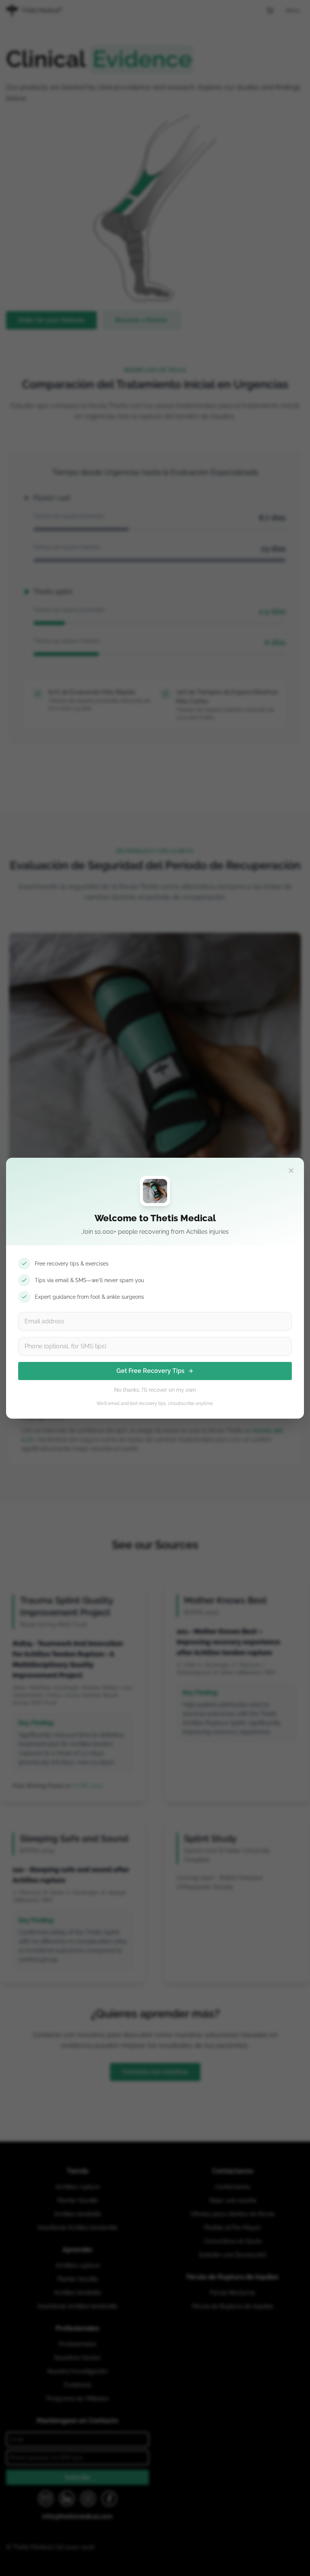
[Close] (291, 1171)
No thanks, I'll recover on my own (155, 1390)
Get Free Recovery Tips (150, 1371)
